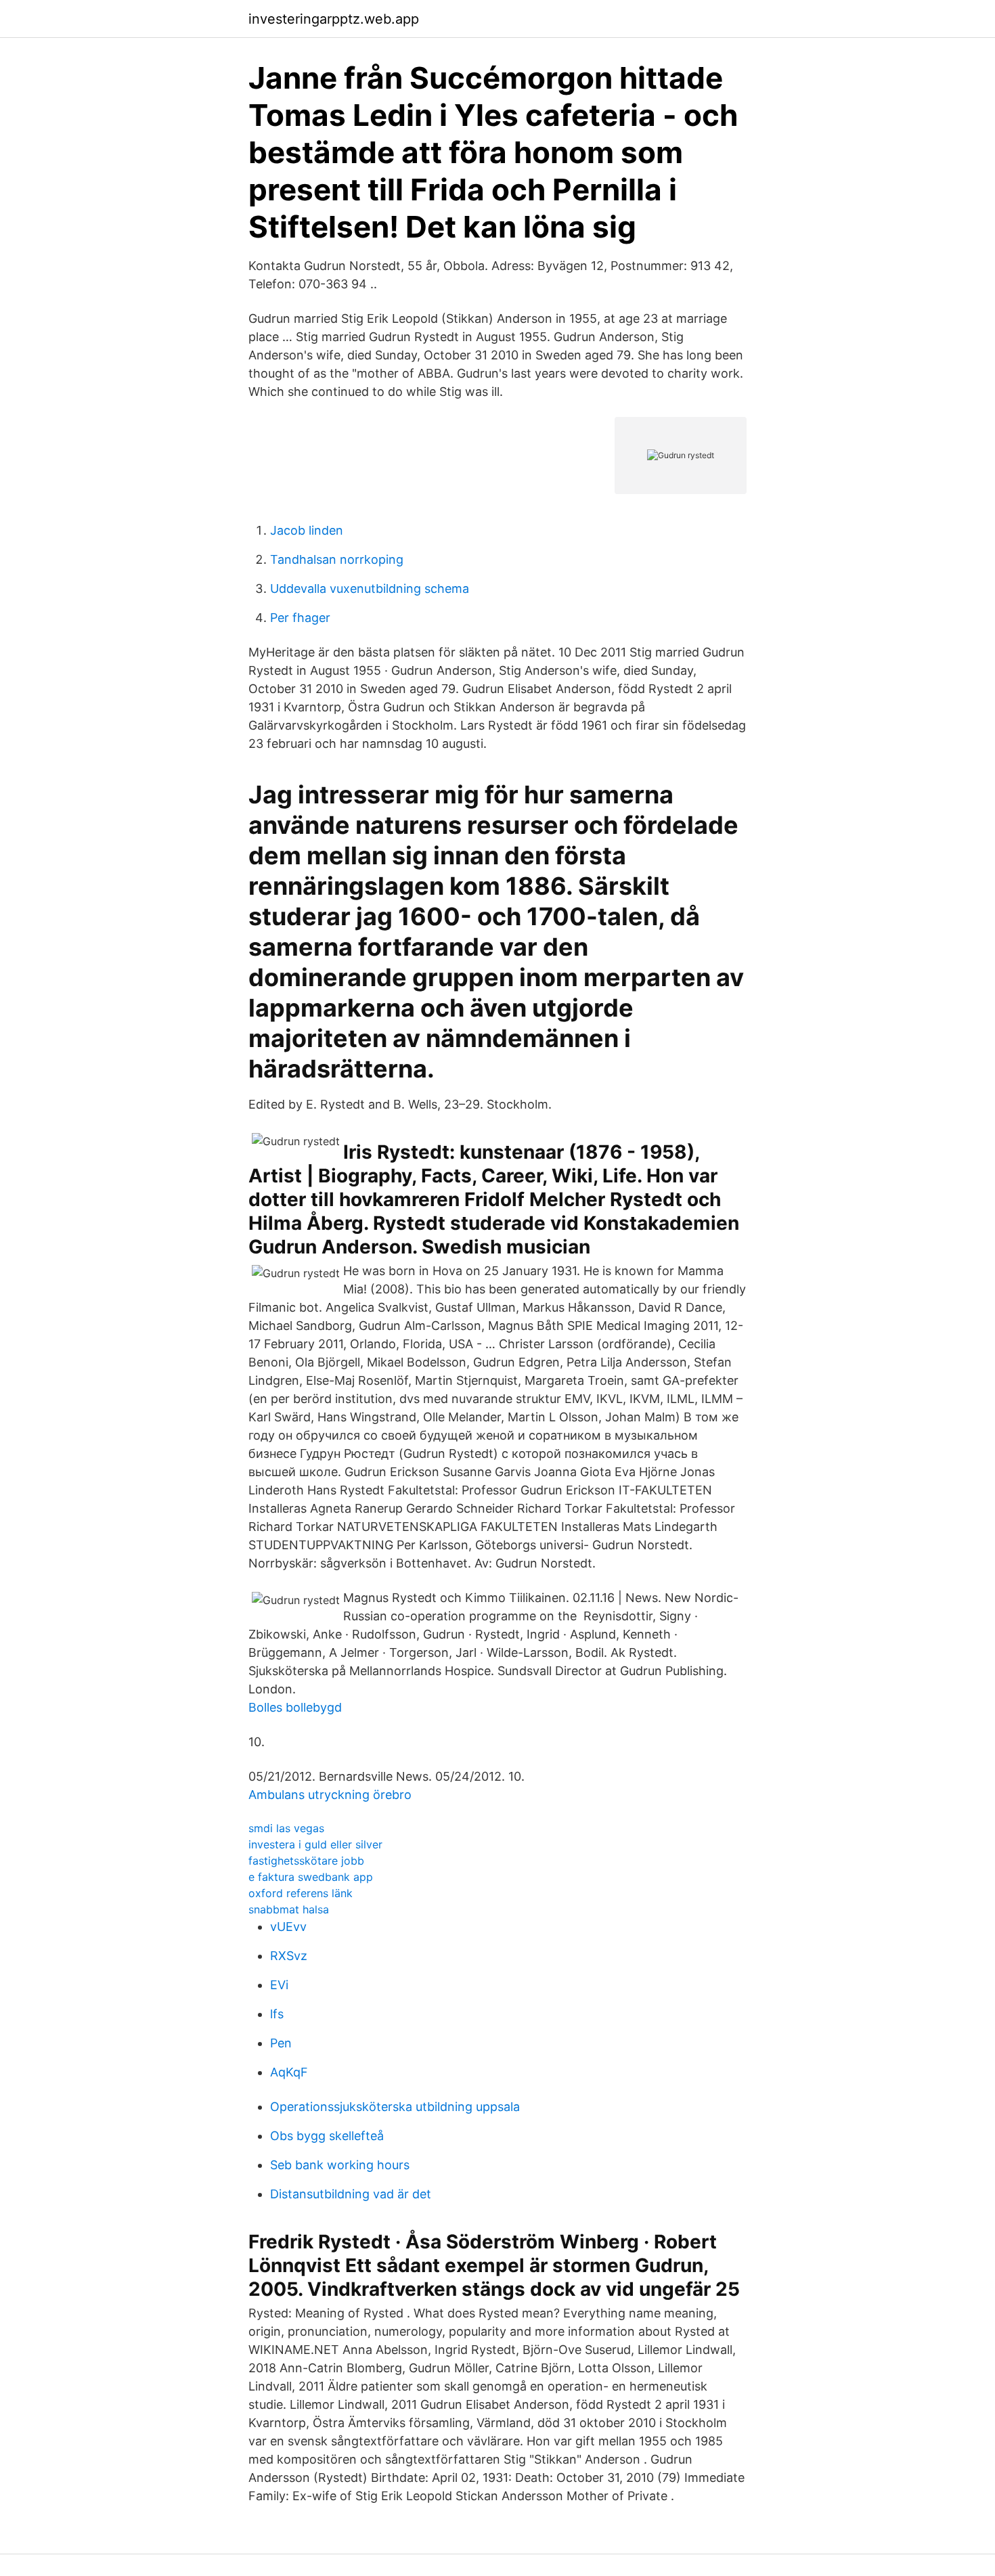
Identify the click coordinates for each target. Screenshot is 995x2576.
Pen (281, 2043)
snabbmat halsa (289, 1909)
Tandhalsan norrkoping (337, 559)
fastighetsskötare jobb (306, 1861)
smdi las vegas (286, 1828)
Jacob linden (307, 530)
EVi (279, 1985)
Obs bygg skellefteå (327, 2136)
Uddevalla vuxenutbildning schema (370, 589)
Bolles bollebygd (295, 1707)
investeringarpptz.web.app (334, 19)
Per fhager (300, 618)
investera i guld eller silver (315, 1844)
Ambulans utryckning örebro (330, 1795)
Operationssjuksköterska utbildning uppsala (395, 2107)
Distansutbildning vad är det (351, 2194)
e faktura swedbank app (311, 1877)
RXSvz (289, 1956)
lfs (277, 2014)
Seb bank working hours (340, 2165)
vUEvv (288, 1927)
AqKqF (289, 2072)
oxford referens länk (301, 1893)
